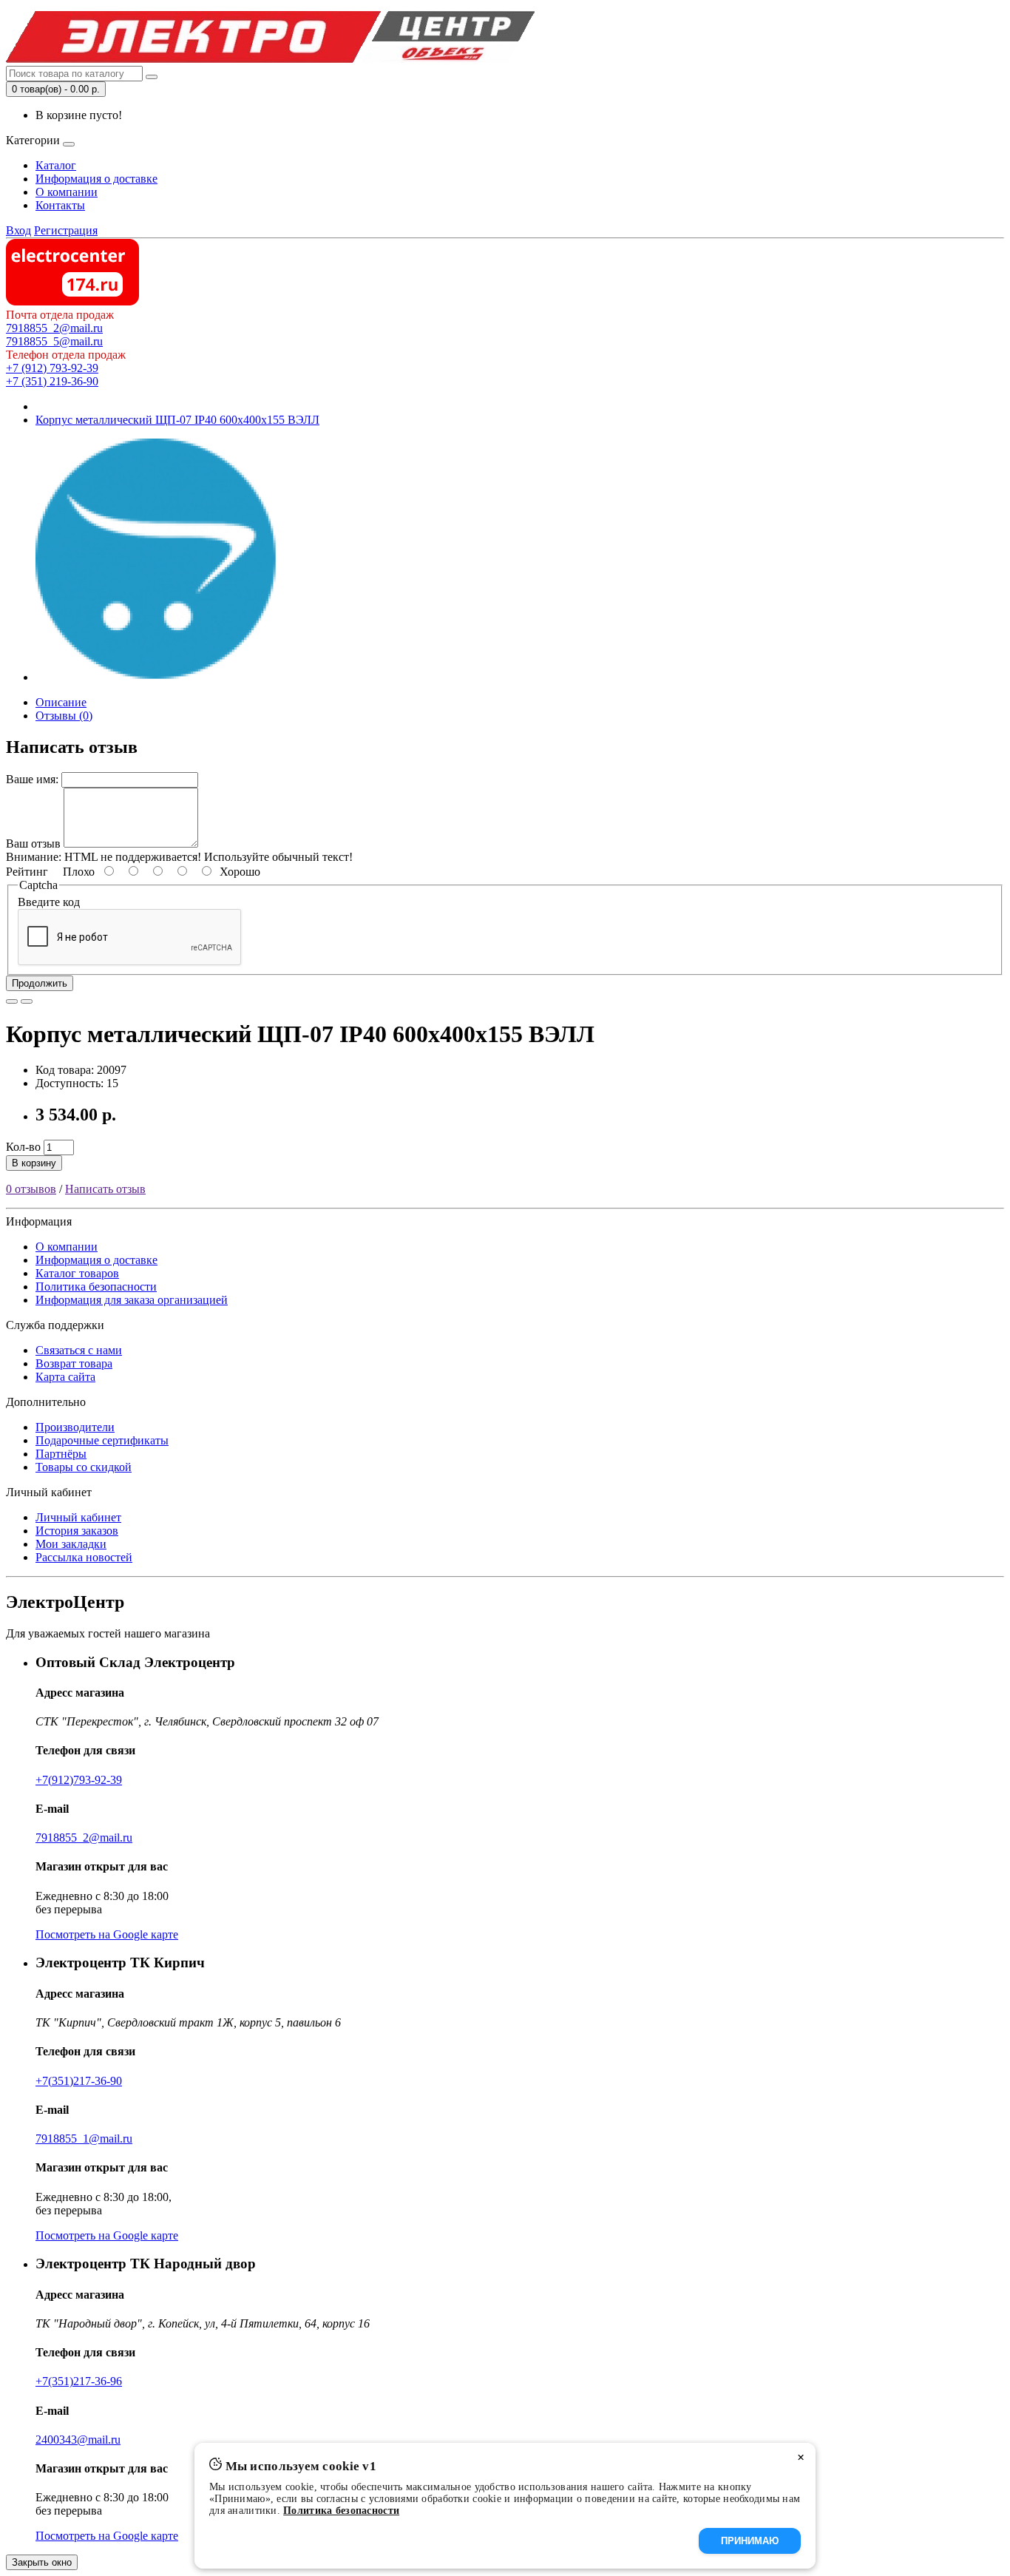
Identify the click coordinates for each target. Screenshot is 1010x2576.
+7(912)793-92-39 (79, 1780)
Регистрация (66, 230)
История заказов (77, 1531)
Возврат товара (74, 1363)
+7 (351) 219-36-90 (52, 381)
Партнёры (61, 1454)
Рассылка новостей (84, 1557)
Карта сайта (65, 1377)
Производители (75, 1427)
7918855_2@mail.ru (54, 328)
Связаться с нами (79, 1350)
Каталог (56, 165)
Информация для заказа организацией (132, 1300)
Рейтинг (27, 872)
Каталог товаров (77, 1273)
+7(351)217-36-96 (79, 2381)
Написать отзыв (105, 1189)
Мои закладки (71, 1544)
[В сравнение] (27, 1001)
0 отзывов (31, 1189)
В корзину (34, 1163)
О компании (67, 192)
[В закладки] (12, 1001)
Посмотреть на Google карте (107, 1934)
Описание (61, 702)
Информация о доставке (96, 179)
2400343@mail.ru (78, 2440)
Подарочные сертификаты (102, 1440)
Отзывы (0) (64, 716)
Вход (18, 230)
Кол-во (23, 1147)
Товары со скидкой (84, 1467)
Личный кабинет (78, 1517)
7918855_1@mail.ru (84, 2139)
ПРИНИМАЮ (750, 2541)
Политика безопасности (96, 1287)
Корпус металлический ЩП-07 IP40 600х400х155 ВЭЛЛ (177, 420)
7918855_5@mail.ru (54, 341)
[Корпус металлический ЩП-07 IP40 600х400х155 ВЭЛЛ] (157, 677)
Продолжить (40, 983)
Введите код (49, 902)
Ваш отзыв (33, 844)
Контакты (60, 205)
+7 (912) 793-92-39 (52, 368)
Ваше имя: (32, 779)
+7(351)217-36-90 (79, 2081)
